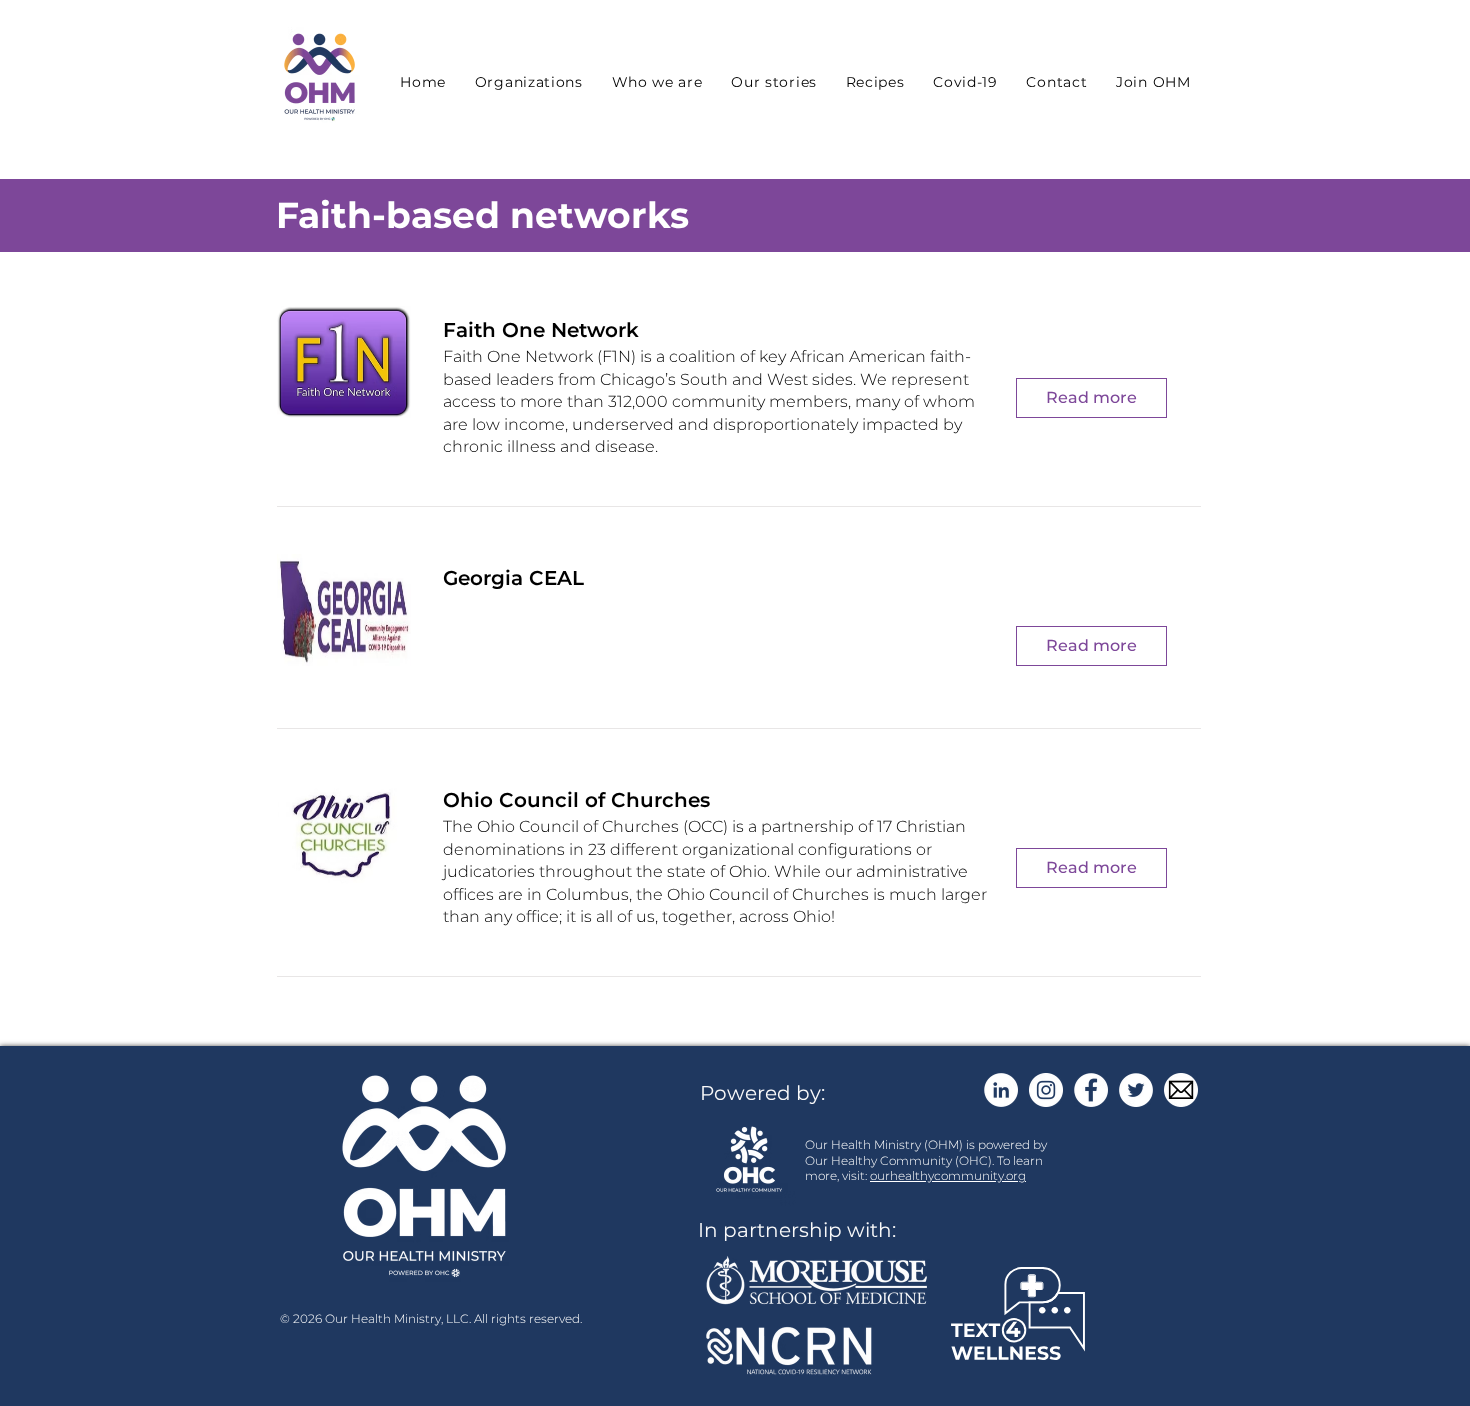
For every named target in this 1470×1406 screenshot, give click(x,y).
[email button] (1181, 1090)
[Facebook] (1091, 1090)
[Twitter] (1136, 1090)
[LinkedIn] (1001, 1090)
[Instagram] (1046, 1090)
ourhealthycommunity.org (948, 1175)
